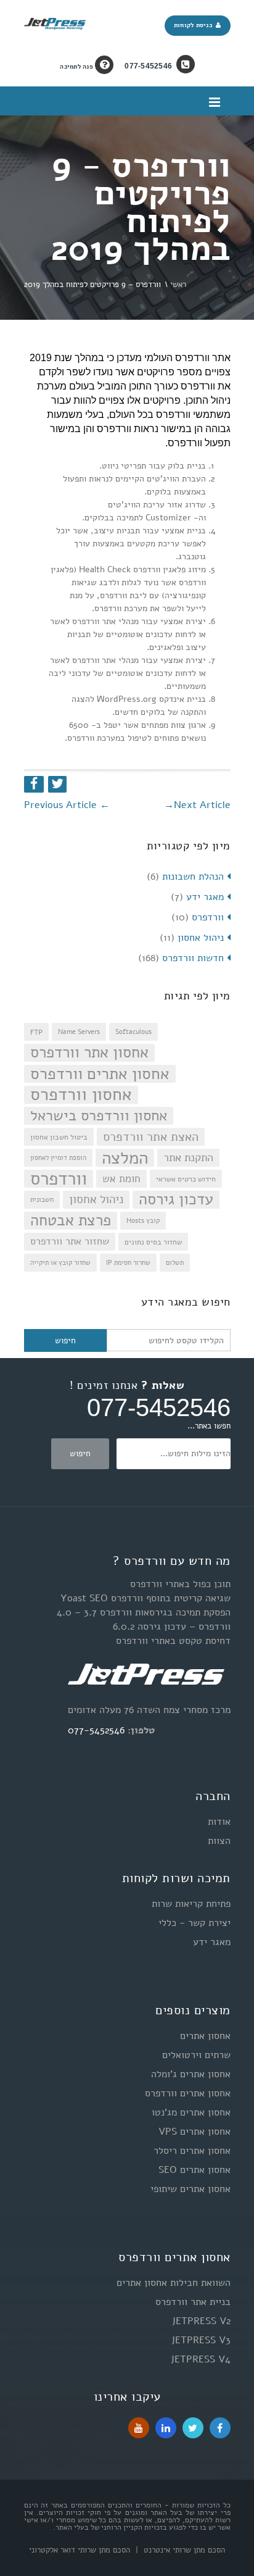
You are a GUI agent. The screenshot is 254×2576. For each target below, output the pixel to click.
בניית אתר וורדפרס (193, 2302)
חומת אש (121, 1179)
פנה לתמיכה (77, 67)
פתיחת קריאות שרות (191, 1904)
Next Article (197, 805)
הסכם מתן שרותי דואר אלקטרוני (80, 2550)
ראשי (178, 285)
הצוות (219, 1841)
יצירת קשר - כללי (195, 1923)
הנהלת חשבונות (193, 877)
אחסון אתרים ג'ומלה (191, 2074)
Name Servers (79, 1032)
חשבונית (42, 1200)
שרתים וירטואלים (196, 2055)
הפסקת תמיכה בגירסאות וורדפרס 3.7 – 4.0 (144, 1612)
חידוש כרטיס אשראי (186, 1179)
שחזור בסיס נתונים (153, 1242)
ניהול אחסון (201, 938)
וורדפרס (208, 917)
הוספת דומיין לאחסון (58, 1158)
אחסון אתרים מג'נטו (191, 2112)
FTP (36, 1032)
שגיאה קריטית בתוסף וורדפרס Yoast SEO (145, 1598)
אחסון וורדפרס (81, 1095)
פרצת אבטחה (71, 1221)
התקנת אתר (188, 1157)
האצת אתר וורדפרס (151, 1136)
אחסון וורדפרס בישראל (99, 1116)
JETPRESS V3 (201, 2340)
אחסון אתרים (205, 2036)
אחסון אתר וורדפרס (89, 1053)
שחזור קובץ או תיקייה (60, 1263)
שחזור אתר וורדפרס (70, 1241)
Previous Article (67, 805)
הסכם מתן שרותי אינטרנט (183, 2550)
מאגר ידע (205, 897)
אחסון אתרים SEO (195, 2170)
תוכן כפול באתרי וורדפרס (180, 1584)
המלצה (125, 1158)
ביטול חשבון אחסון (59, 1137)
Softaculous (133, 1032)
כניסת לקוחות (195, 25)
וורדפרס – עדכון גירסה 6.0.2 (172, 1627)
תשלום (175, 1263)
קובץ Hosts (143, 1221)
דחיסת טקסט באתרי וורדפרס (173, 1641)
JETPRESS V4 (201, 2359)
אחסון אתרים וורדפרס (100, 1074)
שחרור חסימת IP (128, 1263)
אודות (219, 1822)
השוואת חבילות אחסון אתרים (174, 2283)
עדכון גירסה (176, 1200)
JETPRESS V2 (201, 2321)
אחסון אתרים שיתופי (190, 2189)
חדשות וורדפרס (193, 958)
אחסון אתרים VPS (195, 2132)
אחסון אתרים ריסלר (192, 2151)
